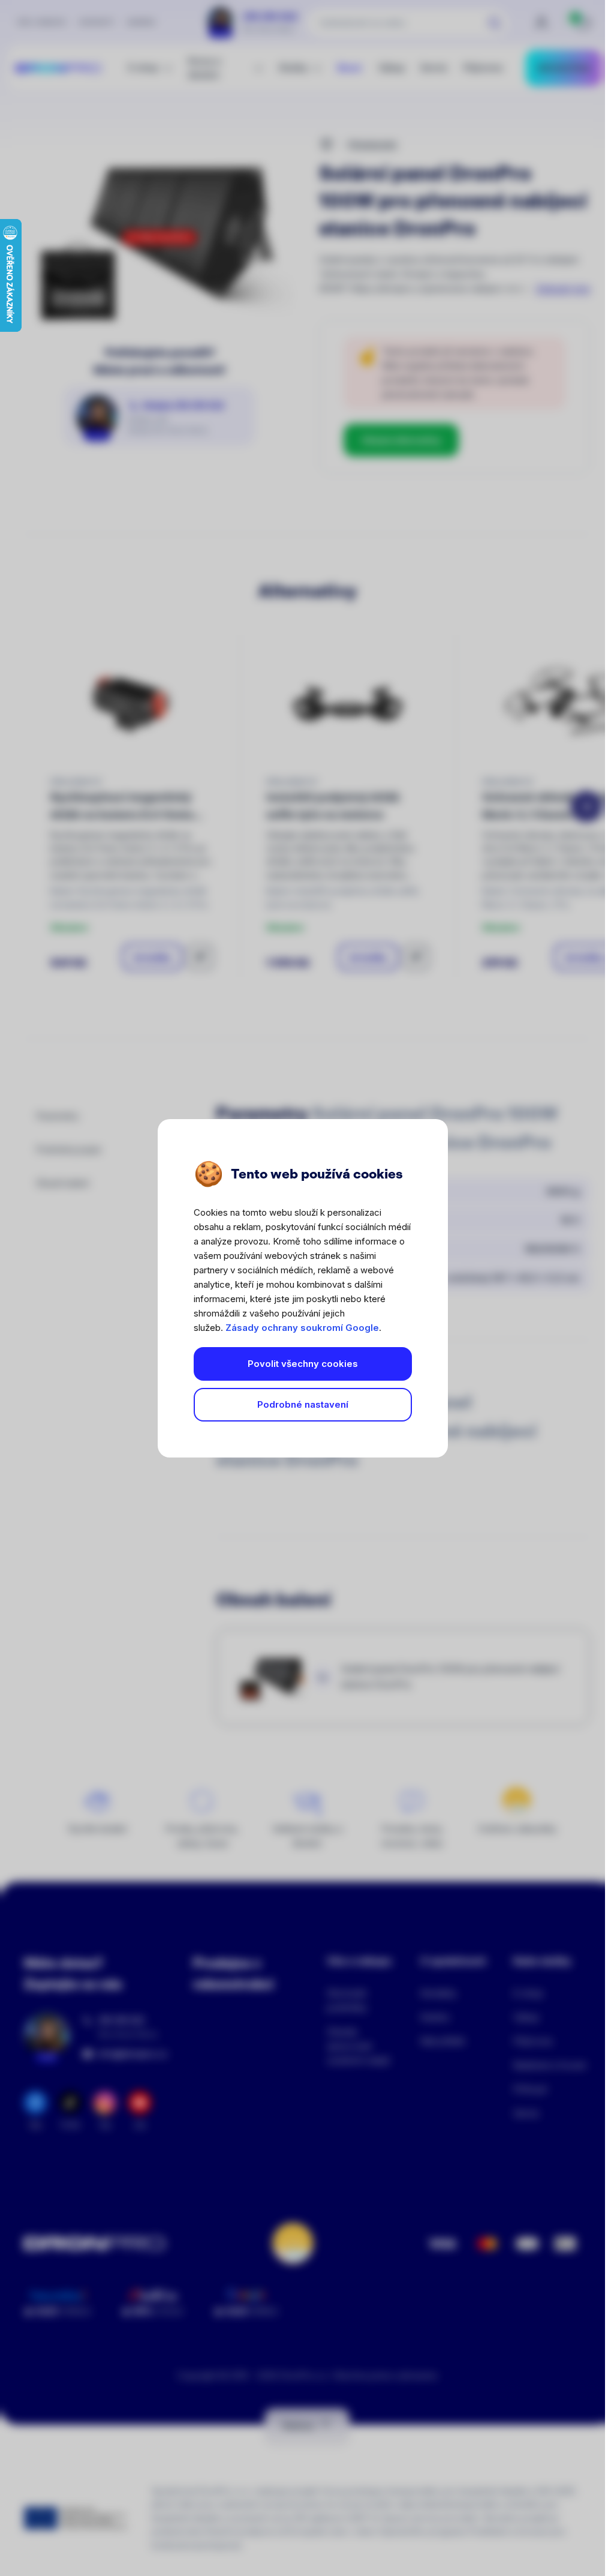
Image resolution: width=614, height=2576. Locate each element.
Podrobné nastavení (303, 1404)
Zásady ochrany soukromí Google (302, 1328)
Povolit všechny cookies (303, 1364)
